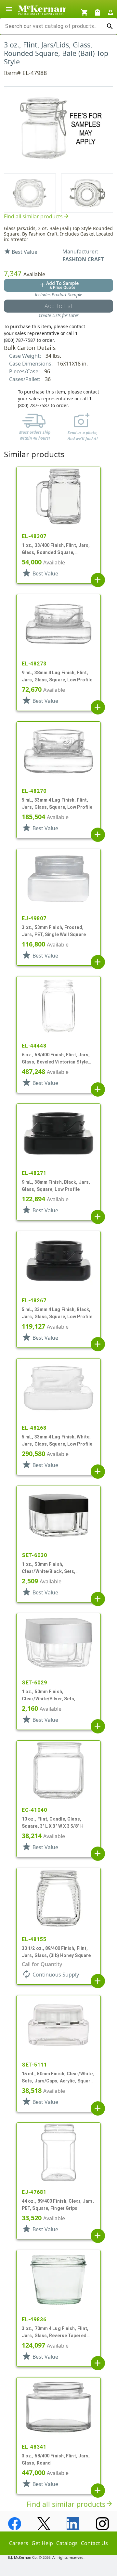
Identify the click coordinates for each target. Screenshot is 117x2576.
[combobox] (53, 26)
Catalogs (67, 2543)
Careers (19, 2543)
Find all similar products (37, 216)
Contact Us (94, 2543)
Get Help (42, 2543)
